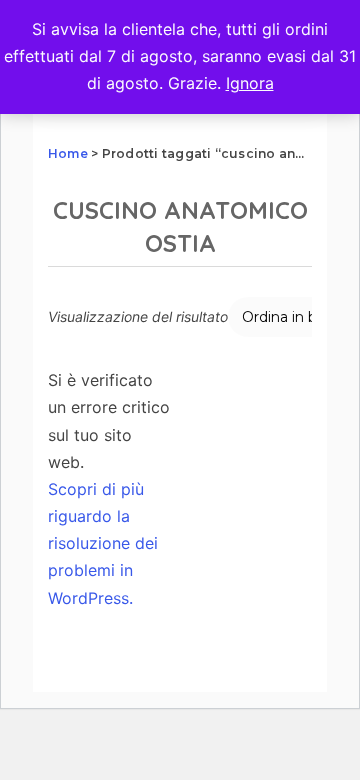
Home (68, 153)
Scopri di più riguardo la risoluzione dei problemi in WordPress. (103, 543)
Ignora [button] (250, 83)
